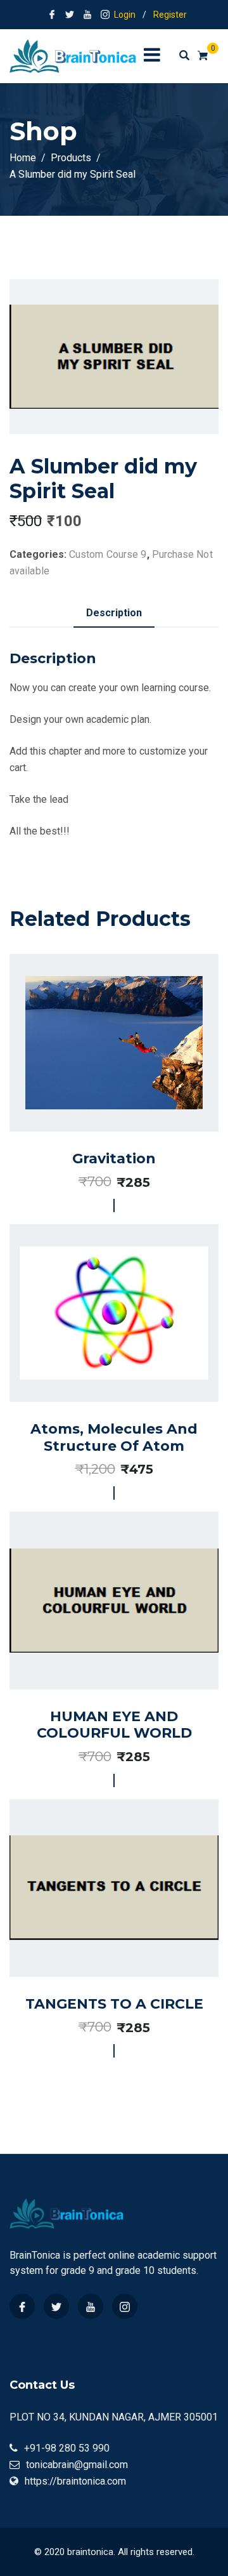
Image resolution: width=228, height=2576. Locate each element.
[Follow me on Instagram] (105, 15)
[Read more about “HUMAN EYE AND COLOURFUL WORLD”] (100, 1642)
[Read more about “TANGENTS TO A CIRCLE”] (100, 1924)
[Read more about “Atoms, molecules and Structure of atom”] (100, 1355)
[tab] (114, 613)
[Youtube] (91, 2306)
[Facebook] (22, 2306)
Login (125, 15)
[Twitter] (56, 2306)
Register (170, 15)
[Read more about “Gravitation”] (100, 1079)
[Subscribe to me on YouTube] (87, 15)
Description (114, 613)
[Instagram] (125, 2306)
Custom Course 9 (108, 554)
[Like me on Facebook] (52, 15)
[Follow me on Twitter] (70, 15)
